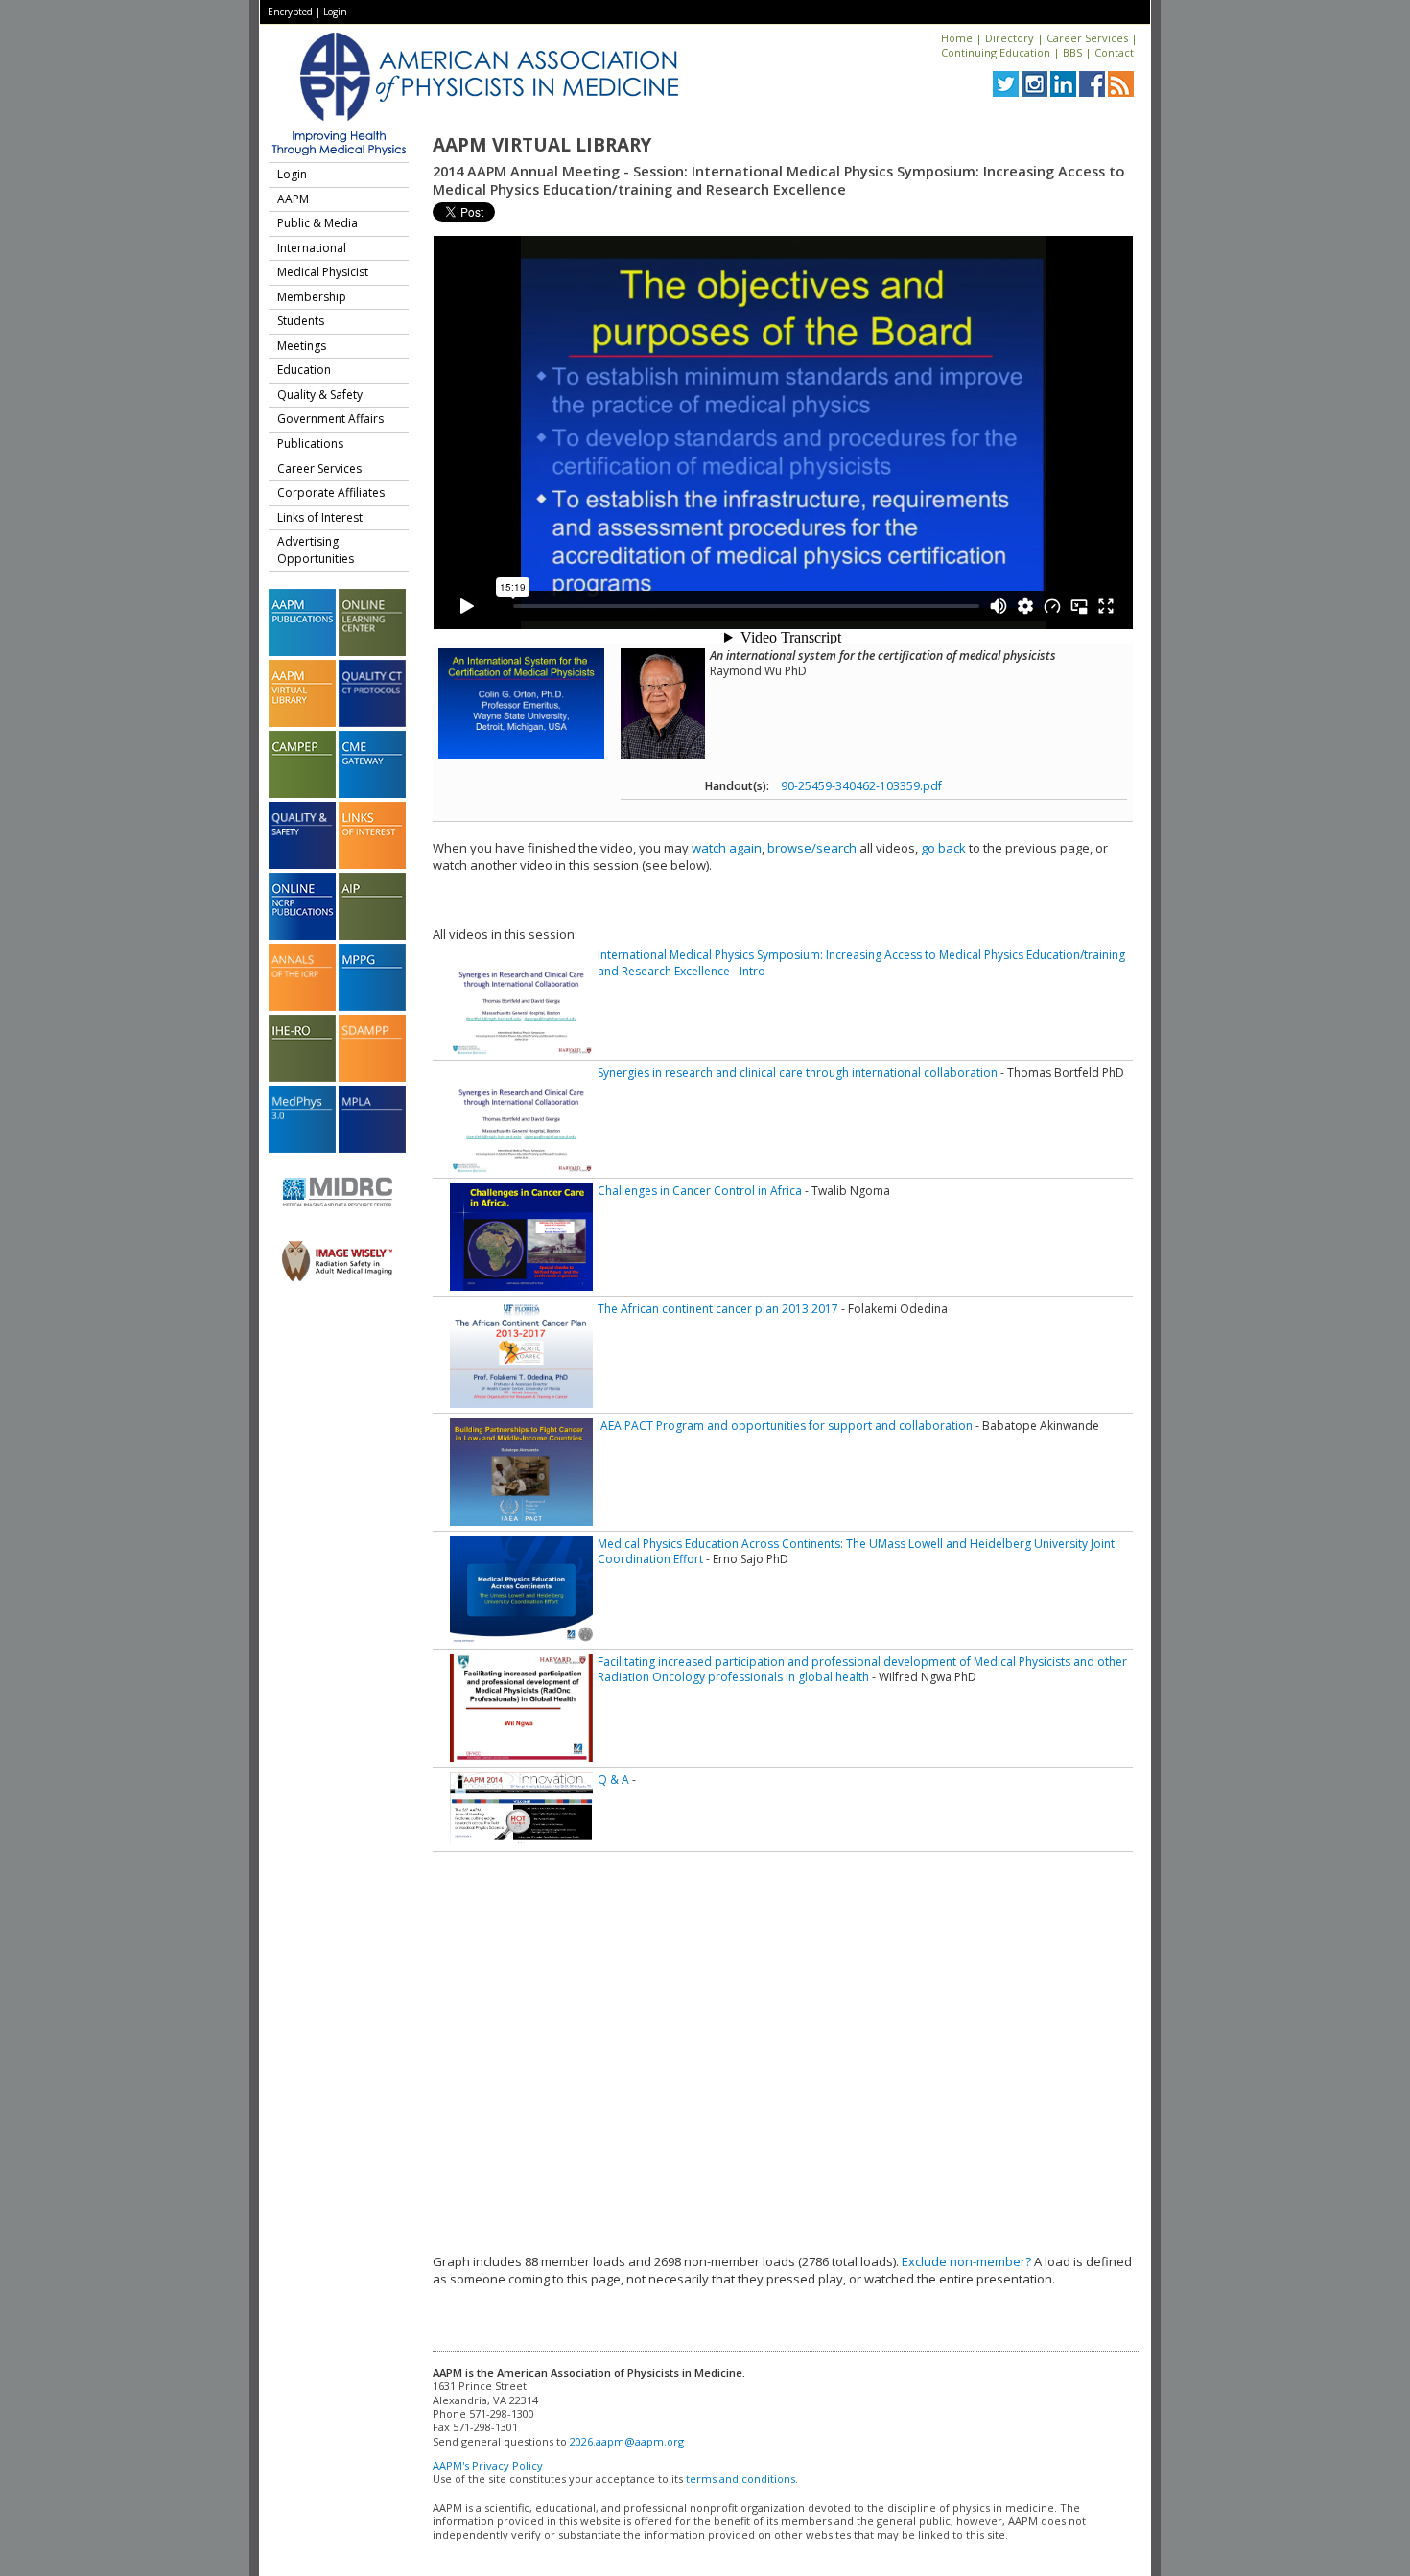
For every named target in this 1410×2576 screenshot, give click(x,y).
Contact (1114, 52)
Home (957, 38)
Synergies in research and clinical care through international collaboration (798, 1073)
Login (335, 12)
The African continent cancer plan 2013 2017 (718, 1309)
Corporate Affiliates (331, 492)
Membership (312, 297)
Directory (1010, 38)
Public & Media (317, 223)
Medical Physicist (323, 272)
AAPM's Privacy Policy (488, 2465)
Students (301, 321)
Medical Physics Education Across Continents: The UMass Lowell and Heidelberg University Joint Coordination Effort (856, 1551)
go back (943, 848)
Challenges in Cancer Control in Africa (700, 1191)
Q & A (613, 1780)
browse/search (812, 848)
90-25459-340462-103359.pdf (861, 786)
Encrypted (290, 12)
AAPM (293, 199)
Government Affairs (330, 419)
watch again (727, 848)
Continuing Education (996, 52)
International (312, 248)
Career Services (1087, 38)
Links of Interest (320, 517)
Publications (310, 444)
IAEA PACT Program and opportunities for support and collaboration (785, 1426)
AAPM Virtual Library (542, 145)
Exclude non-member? (966, 2261)
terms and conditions (740, 2479)
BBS (1072, 52)
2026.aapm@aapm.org (627, 2441)
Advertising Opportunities (316, 550)
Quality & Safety (320, 395)
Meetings (302, 346)
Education (304, 370)
